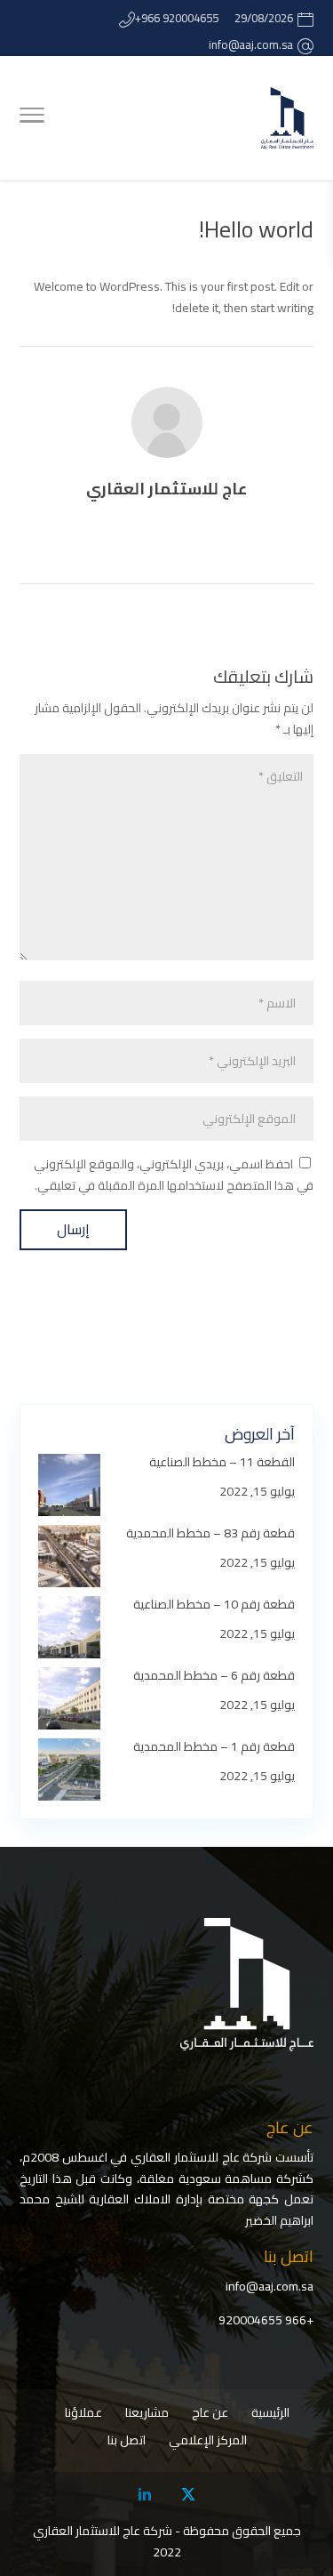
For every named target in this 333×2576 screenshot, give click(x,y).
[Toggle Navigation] (32, 118)
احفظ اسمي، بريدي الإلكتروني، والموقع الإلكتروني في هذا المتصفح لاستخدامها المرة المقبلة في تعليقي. (174, 1175)
